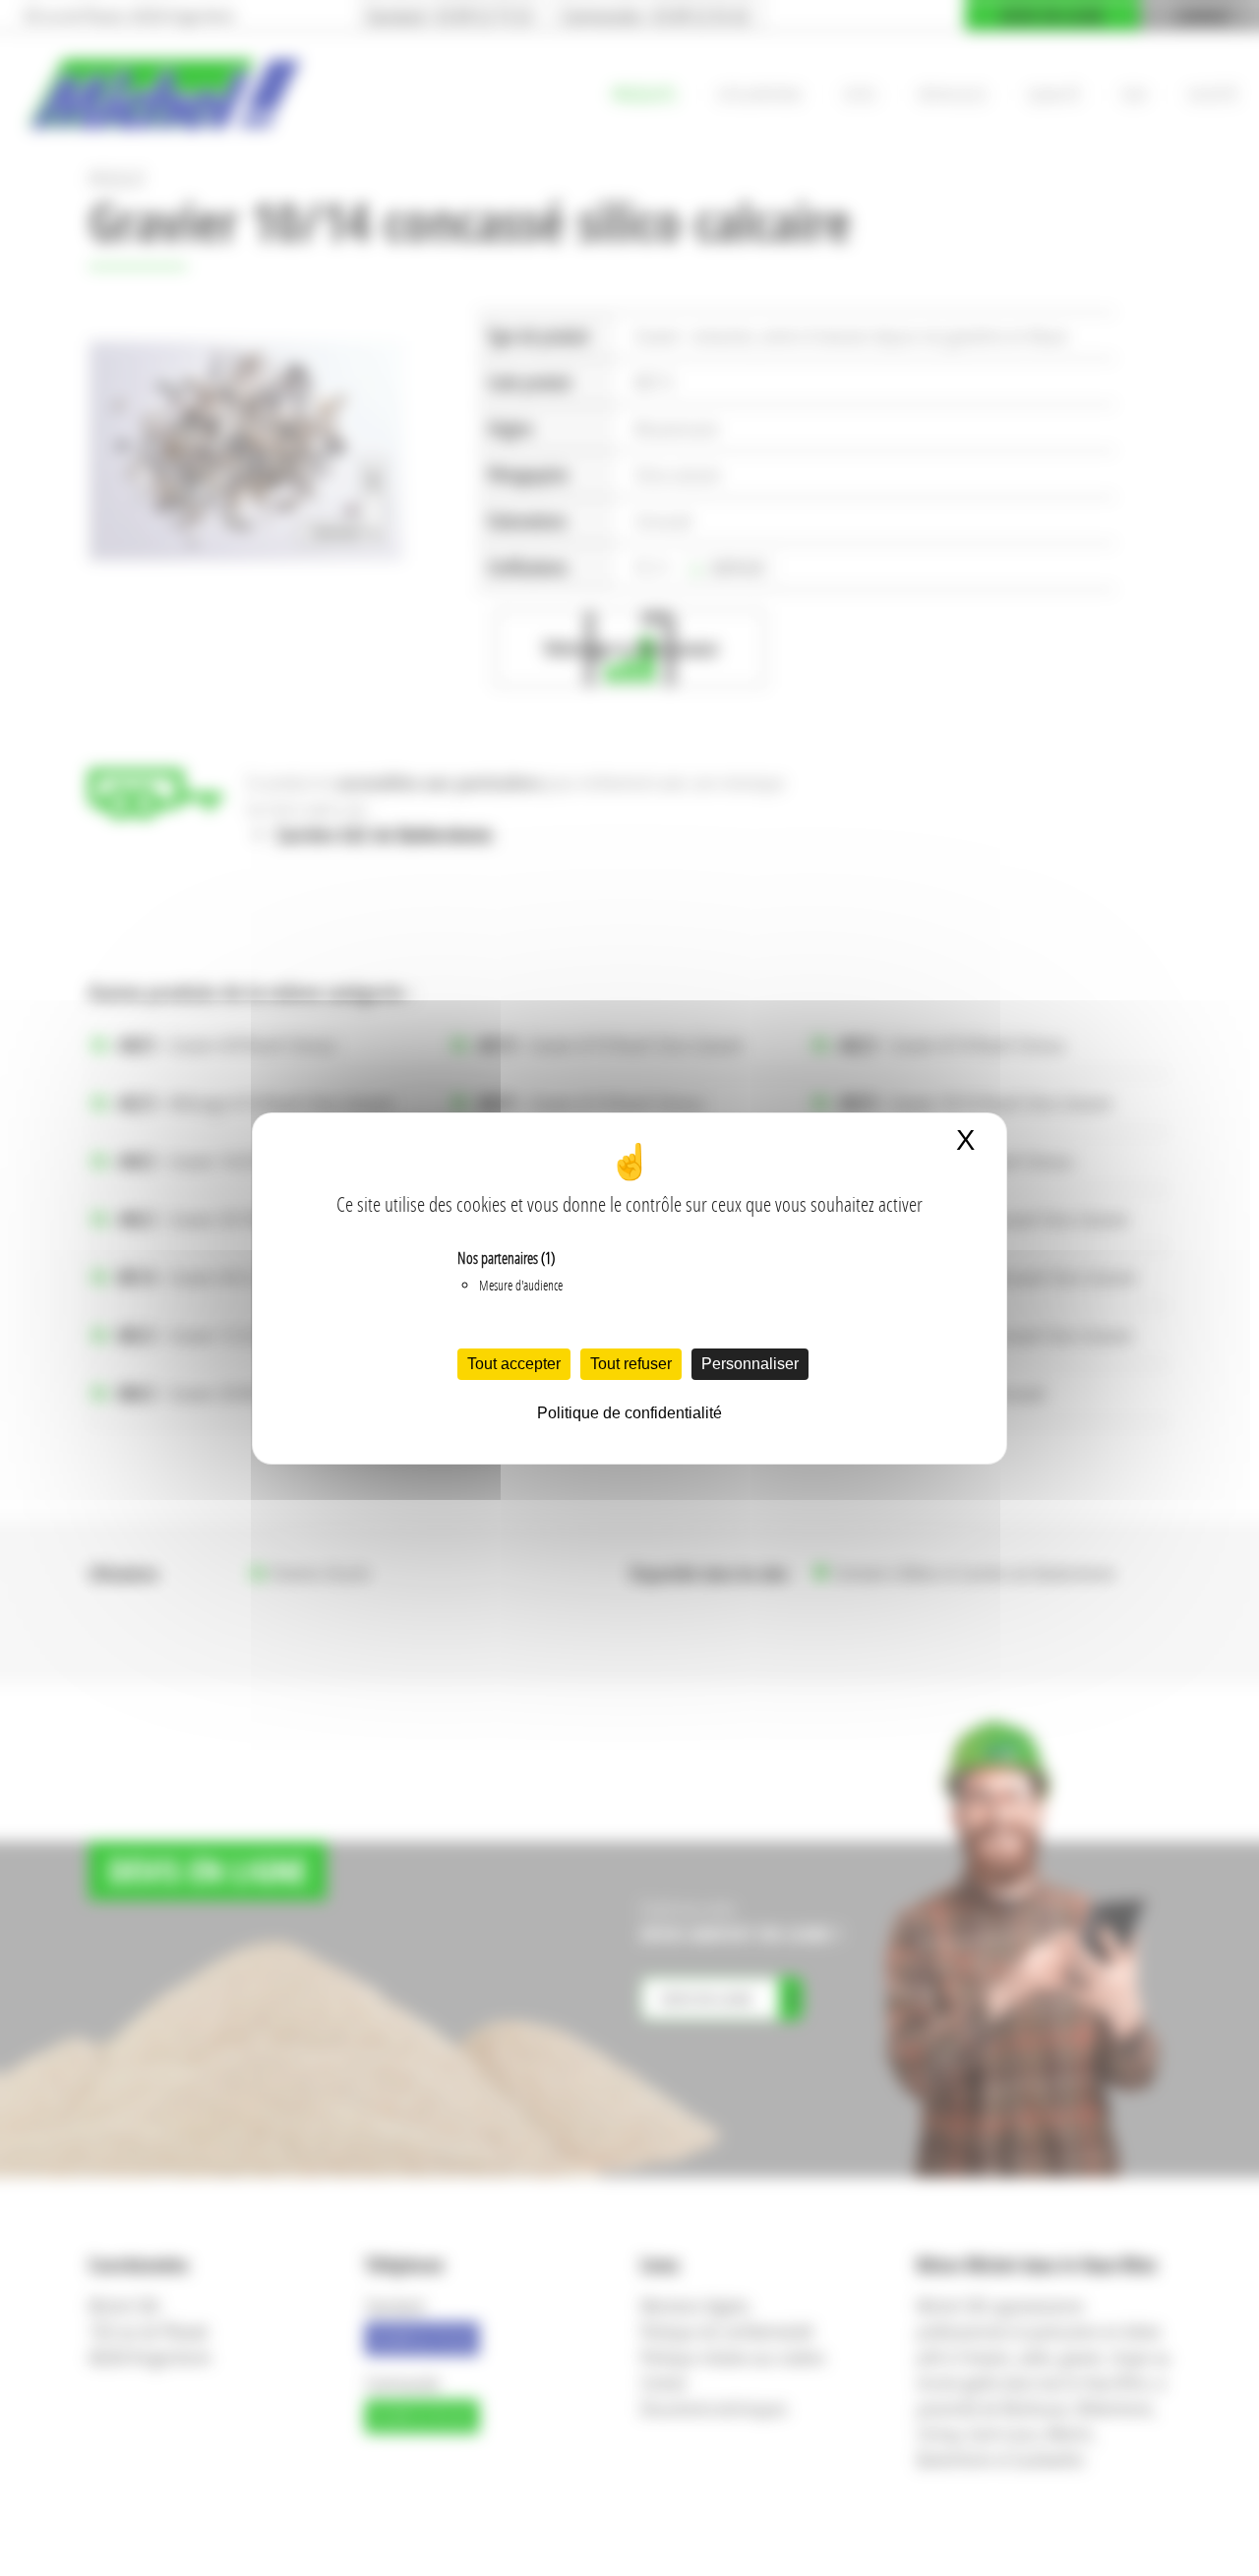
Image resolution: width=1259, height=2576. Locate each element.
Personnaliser (750, 1364)
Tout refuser (631, 1364)
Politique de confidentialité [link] (629, 1413)
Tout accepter (514, 1364)
